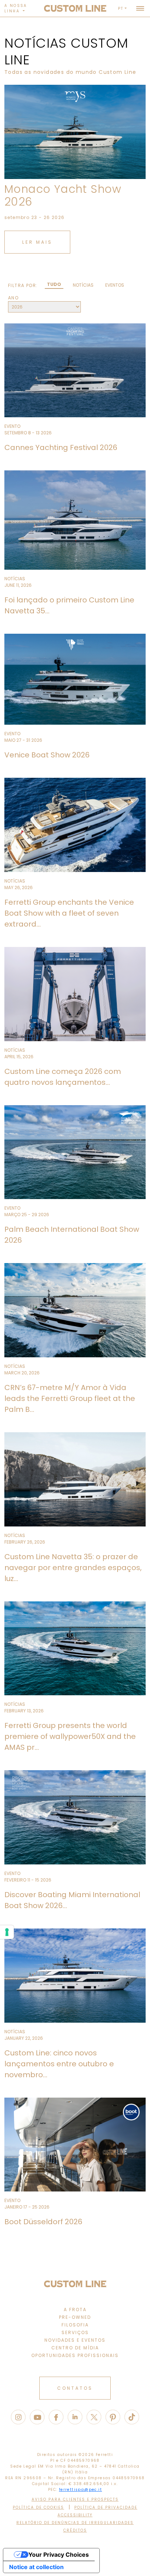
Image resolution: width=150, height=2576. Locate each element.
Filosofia (75, 2325)
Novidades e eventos (75, 2340)
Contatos (75, 2388)
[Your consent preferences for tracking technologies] (7, 1932)
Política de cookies (38, 2507)
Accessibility (75, 2515)
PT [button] (121, 9)
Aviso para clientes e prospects (75, 2499)
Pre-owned (75, 2317)
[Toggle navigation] (140, 8)
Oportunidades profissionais (75, 2355)
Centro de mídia (75, 2348)
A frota (75, 2310)
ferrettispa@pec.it (80, 2490)
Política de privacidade (106, 2507)
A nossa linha (16, 8)
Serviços (75, 2332)
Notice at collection (36, 2567)
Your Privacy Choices (59, 2555)
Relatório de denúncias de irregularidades (75, 2523)
